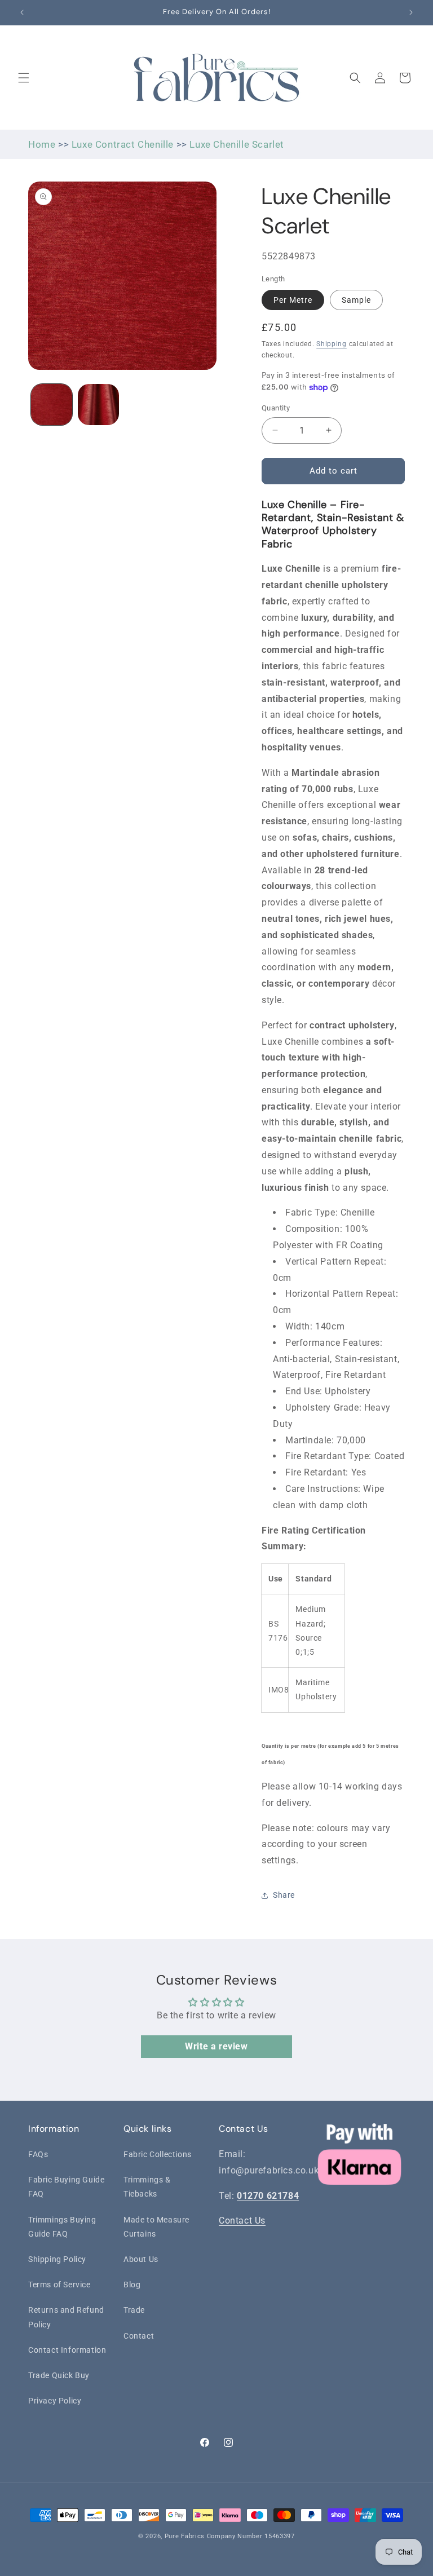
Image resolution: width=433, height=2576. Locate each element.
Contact (139, 2336)
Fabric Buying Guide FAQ (66, 2187)
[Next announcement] (411, 12)
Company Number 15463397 (251, 2536)
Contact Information (67, 2350)
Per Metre (293, 300)
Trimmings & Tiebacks (147, 2187)
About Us (141, 2259)
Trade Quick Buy (59, 2375)
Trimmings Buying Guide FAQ (62, 2227)
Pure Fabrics (185, 2536)
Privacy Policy (55, 2401)
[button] (24, 78)
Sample (356, 300)
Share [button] (284, 1895)
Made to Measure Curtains (156, 2227)
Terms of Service (59, 2285)
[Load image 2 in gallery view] (98, 405)
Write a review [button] (216, 2046)
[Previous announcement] (22, 12)
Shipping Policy (57, 2259)
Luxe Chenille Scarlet (237, 144)
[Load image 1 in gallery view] (52, 405)
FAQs (38, 2154)
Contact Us (242, 2221)
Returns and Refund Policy (66, 2317)
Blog (132, 2285)
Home (42, 144)
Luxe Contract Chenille (123, 144)
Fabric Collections (158, 2154)
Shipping (332, 344)
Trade (134, 2310)
